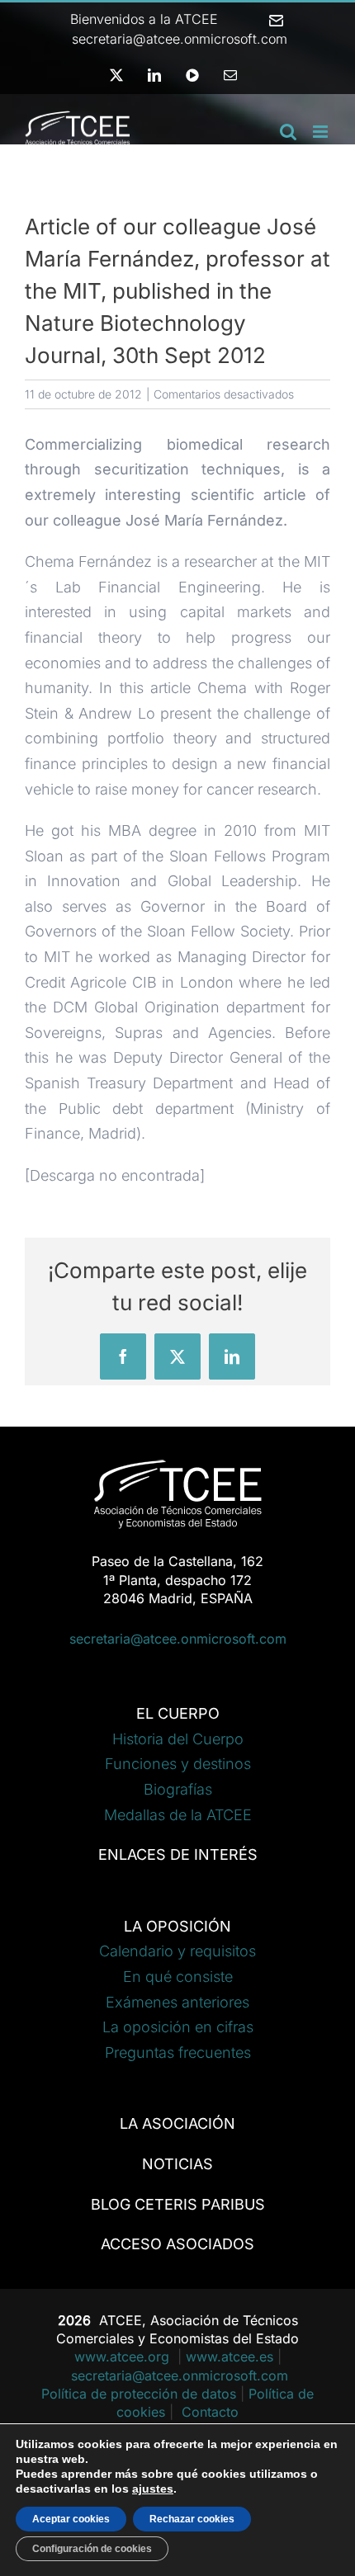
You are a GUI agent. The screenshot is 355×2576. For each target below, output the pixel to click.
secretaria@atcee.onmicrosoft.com (178, 1639)
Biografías (178, 1789)
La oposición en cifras (178, 2027)
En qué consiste (178, 1977)
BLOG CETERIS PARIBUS (178, 2204)
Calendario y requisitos (177, 1951)
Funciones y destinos (178, 1764)
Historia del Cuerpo (178, 1739)
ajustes (153, 2489)
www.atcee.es (230, 2357)
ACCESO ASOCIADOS (177, 2244)
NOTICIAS (177, 2164)
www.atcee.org (124, 2357)
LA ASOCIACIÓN (177, 2123)
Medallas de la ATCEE (178, 1815)
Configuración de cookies (92, 2549)
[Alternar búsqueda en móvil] (288, 132)
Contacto (210, 2412)
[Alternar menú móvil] (322, 132)
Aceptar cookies (71, 2519)
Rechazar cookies (192, 2519)
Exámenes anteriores (177, 2002)
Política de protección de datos (139, 2394)
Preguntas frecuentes (178, 2052)
